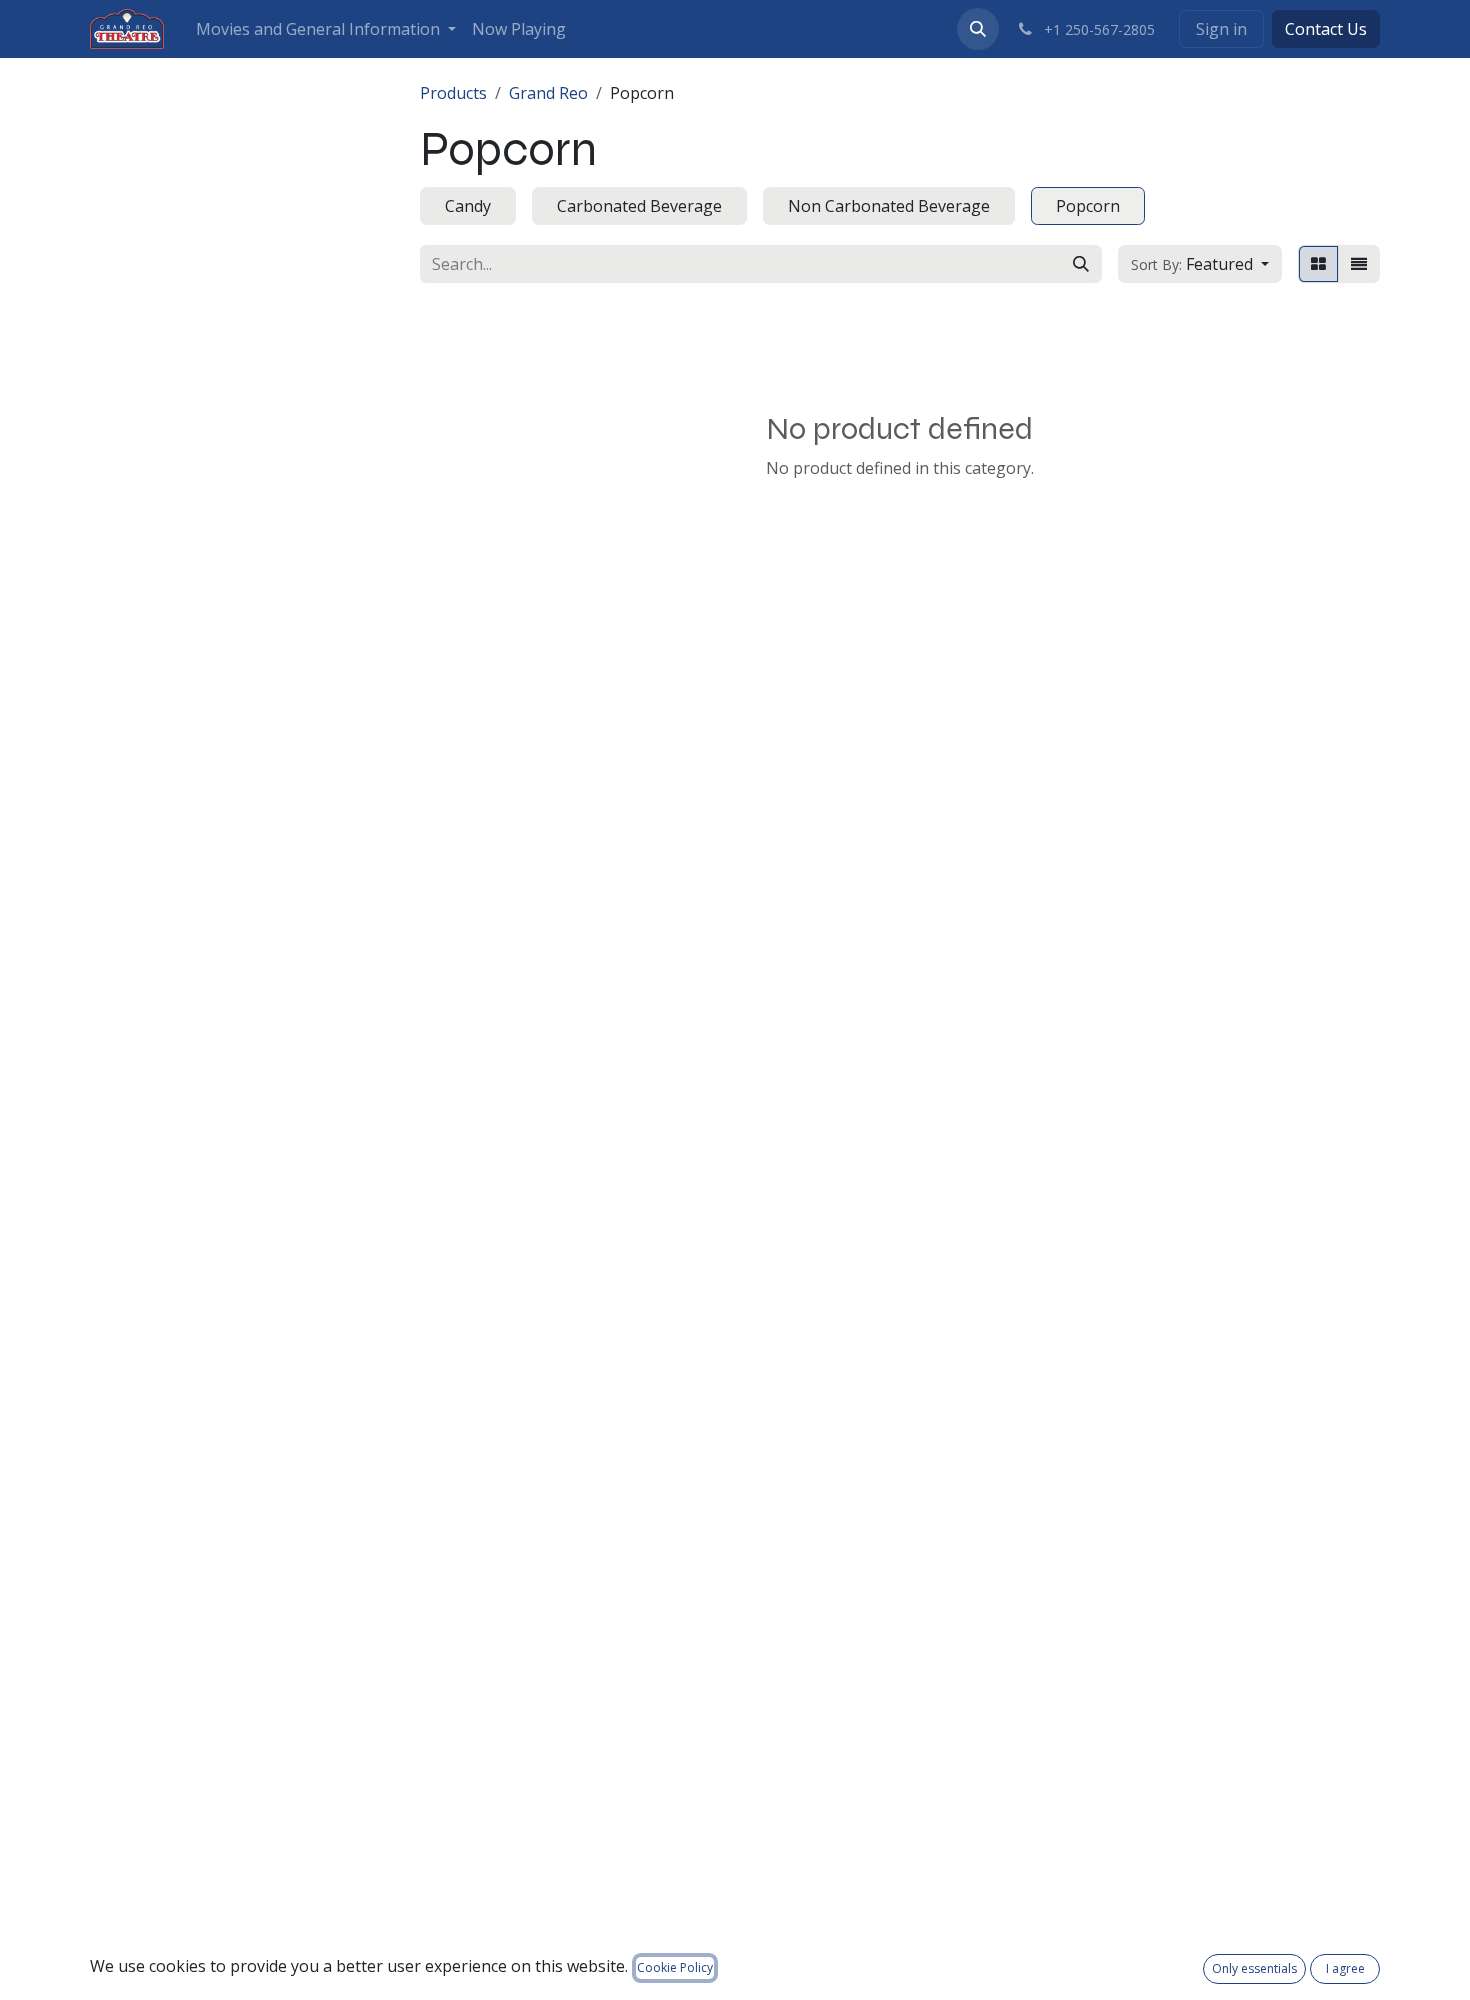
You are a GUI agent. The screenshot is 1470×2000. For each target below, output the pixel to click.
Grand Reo (548, 93)
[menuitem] (326, 29)
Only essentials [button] (1254, 1968)
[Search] (1081, 264)
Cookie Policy (675, 1967)
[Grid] (1318, 264)
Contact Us (1326, 29)
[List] (1359, 264)
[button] (978, 29)
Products (453, 93)
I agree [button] (1345, 1968)
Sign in (1221, 29)
